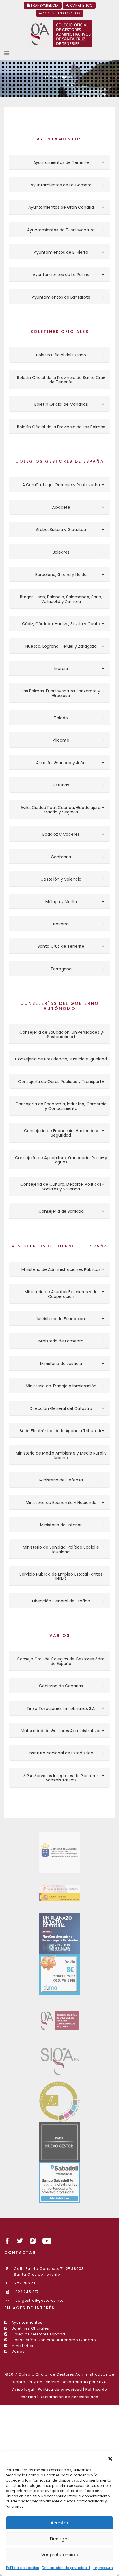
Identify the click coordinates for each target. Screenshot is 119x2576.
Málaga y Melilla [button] (61, 902)
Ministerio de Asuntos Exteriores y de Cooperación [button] (61, 1294)
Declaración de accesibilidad (69, 2397)
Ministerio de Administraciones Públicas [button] (61, 1270)
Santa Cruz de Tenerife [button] (61, 946)
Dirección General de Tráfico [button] (61, 1601)
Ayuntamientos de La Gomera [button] (61, 185)
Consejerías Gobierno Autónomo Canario (53, 2340)
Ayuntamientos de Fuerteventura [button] (61, 230)
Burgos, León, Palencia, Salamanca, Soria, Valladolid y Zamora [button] (61, 599)
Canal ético (81, 5)
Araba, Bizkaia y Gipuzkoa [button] (61, 530)
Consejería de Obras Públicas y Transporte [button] (61, 1082)
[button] (110, 2459)
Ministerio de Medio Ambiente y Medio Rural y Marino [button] (61, 1456)
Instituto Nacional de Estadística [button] (61, 1753)
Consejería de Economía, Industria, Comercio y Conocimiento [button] (61, 1106)
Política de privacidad (60, 2389)
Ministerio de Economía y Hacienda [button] (61, 1503)
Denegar (60, 2539)
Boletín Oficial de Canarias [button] (61, 404)
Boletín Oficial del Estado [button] (61, 355)
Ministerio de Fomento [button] (61, 1341)
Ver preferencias (60, 2555)
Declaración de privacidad (66, 2568)
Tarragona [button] (61, 969)
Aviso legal (23, 2389)
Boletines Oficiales (30, 2328)
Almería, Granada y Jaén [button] (61, 763)
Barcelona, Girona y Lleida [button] (61, 575)
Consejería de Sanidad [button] (61, 1211)
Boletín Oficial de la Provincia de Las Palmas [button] (61, 427)
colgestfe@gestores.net (39, 2300)
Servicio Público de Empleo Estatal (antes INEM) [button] (61, 1577)
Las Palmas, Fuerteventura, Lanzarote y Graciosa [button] (61, 693)
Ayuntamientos (27, 2322)
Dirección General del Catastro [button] (61, 1409)
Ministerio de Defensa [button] (61, 1480)
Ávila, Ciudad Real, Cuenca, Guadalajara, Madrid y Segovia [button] (61, 810)
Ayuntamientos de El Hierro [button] (61, 252)
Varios (17, 2351)
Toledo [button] (61, 718)
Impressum (103, 2568)
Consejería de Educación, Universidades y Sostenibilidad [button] (61, 1035)
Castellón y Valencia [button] (61, 879)
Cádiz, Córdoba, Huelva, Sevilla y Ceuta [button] (61, 624)
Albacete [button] (61, 507)
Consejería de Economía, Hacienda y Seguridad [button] (61, 1133)
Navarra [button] (61, 924)
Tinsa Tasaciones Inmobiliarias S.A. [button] (61, 1709)
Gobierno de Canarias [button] (61, 1686)
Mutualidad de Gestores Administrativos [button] (61, 1731)
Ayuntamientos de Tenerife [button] (61, 163)
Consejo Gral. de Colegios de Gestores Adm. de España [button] (61, 1661)
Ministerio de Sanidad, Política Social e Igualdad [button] (61, 1550)
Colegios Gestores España (38, 2334)
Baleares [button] (61, 552)
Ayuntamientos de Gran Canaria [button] (61, 207)
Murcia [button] (61, 669)
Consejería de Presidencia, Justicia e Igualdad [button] (61, 1059)
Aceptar (59, 2523)
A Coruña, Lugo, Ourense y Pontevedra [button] (61, 485)
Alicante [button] (61, 740)
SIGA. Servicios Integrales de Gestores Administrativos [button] (61, 1778)
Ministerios (22, 2346)
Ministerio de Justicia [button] (61, 1364)
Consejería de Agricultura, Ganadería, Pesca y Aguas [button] (61, 1160)
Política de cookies (23, 2568)
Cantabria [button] (61, 857)
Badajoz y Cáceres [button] (61, 834)
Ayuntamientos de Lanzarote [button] (61, 297)
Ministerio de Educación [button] (61, 1319)
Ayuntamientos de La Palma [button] (61, 275)
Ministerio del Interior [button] (61, 1525)
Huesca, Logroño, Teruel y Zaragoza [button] (61, 646)
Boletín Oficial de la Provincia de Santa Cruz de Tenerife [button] (61, 380)
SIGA (101, 2382)
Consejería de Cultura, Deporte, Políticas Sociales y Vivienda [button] (61, 1187)
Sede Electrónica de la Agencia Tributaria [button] (61, 1431)
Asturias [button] (61, 785)
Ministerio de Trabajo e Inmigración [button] (61, 1386)
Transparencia (44, 5)
